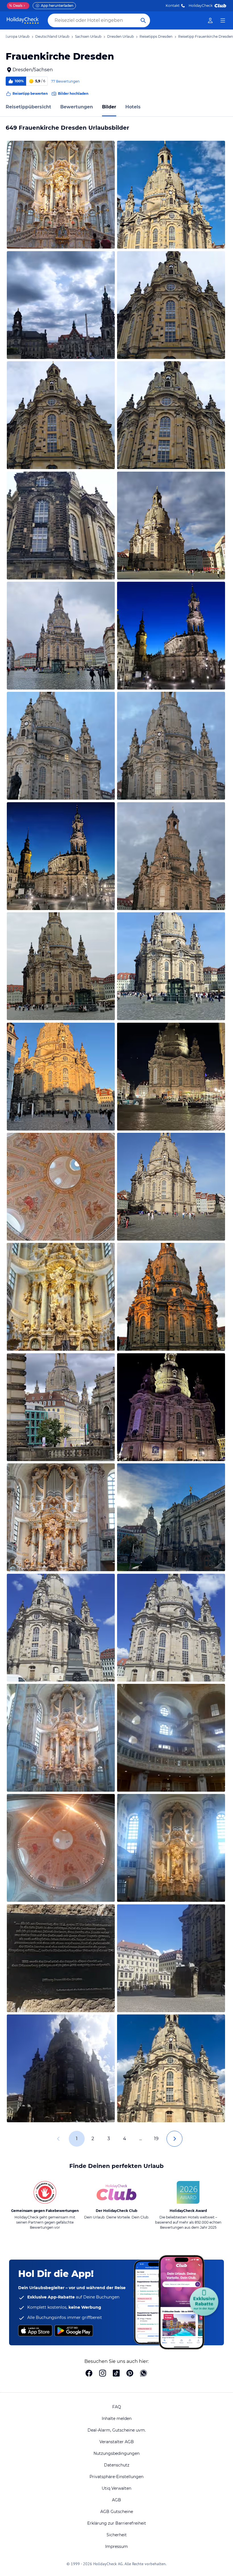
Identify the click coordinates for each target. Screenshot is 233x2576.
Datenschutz (117, 2465)
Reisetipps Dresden (156, 36)
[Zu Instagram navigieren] (103, 2374)
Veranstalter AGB (117, 2442)
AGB (116, 2500)
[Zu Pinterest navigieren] (130, 2374)
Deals (16, 6)
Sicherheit (117, 2535)
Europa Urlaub (17, 36)
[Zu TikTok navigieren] (116, 2374)
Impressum (116, 2546)
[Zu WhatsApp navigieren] (143, 2374)
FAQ (117, 2407)
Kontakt (173, 6)
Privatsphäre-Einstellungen (116, 2477)
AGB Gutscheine (117, 2512)
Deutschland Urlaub (52, 36)
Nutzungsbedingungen (116, 2453)
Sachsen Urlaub (88, 36)
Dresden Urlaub (120, 36)
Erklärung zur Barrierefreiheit (117, 2523)
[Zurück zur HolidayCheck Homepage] (23, 20)
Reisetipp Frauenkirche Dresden (206, 36)
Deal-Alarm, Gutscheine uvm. (117, 2430)
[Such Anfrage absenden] (143, 20)
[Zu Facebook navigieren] (89, 2374)
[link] (210, 20)
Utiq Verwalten (116, 2488)
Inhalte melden (117, 2419)
